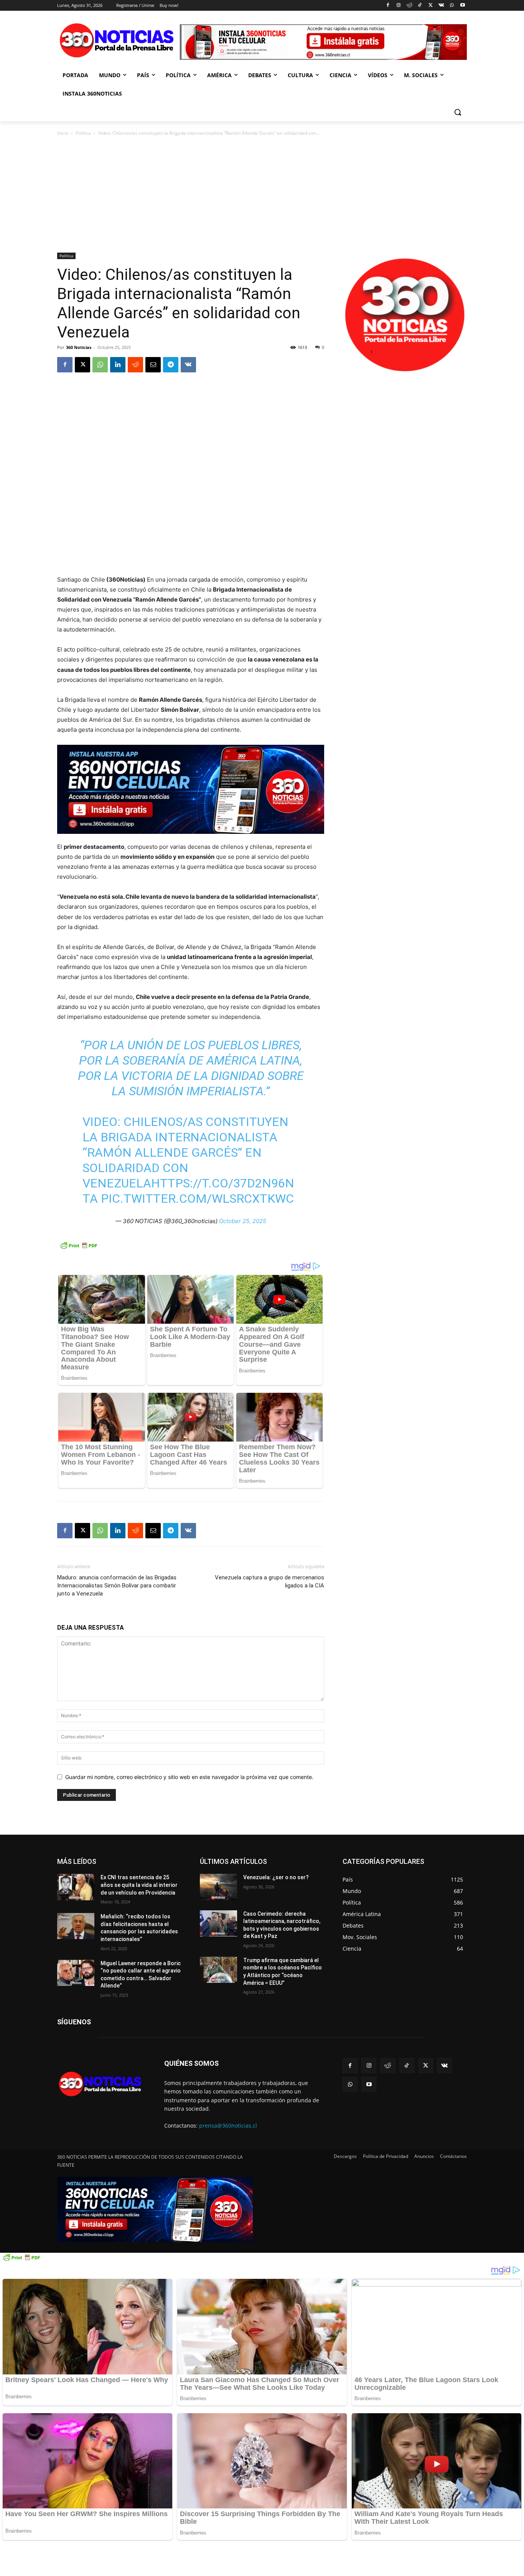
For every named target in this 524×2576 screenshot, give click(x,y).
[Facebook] (388, 6)
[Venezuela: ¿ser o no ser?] (218, 1887)
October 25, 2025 (243, 1221)
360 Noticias (79, 347)
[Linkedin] (118, 365)
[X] (431, 6)
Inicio (63, 133)
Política (83, 133)
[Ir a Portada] (119, 42)
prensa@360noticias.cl (228, 2125)
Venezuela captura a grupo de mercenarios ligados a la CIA (269, 1581)
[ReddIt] (135, 365)
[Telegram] (171, 365)
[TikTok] (420, 6)
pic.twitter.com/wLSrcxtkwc (197, 1199)
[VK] (188, 365)
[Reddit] (409, 6)
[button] (458, 112)
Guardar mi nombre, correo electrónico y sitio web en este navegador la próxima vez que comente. (189, 1777)
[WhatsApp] (452, 6)
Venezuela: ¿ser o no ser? (276, 1877)
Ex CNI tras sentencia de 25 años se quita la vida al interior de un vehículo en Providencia (139, 1885)
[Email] (153, 365)
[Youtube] (462, 6)
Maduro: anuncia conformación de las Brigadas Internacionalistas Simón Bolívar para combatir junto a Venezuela (117, 1586)
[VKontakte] (441, 6)
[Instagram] (398, 6)
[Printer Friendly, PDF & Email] (79, 1249)
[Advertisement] (262, 195)
